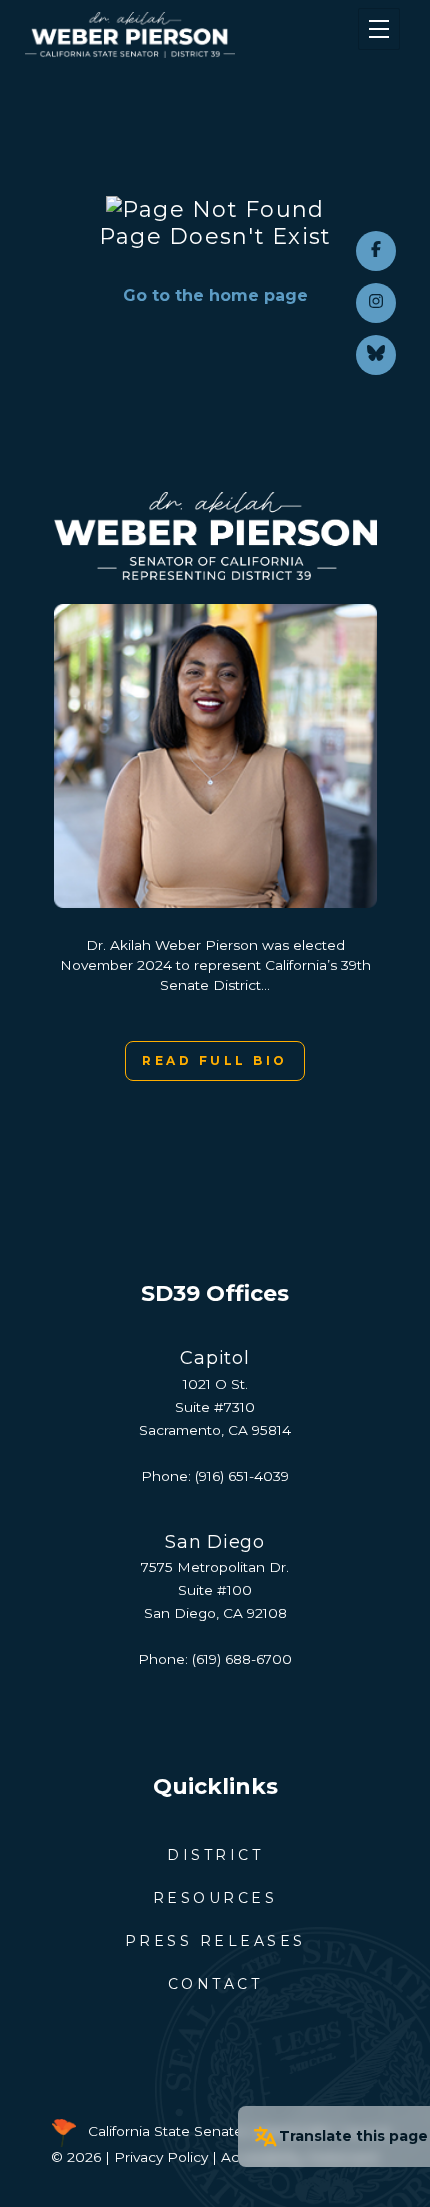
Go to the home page (215, 295)
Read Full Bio (215, 1060)
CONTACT (215, 1984)
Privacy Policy (161, 2157)
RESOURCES (215, 1898)
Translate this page (353, 2136)
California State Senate (165, 2131)
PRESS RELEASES (215, 1941)
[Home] (183, 35)
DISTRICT (215, 1855)
